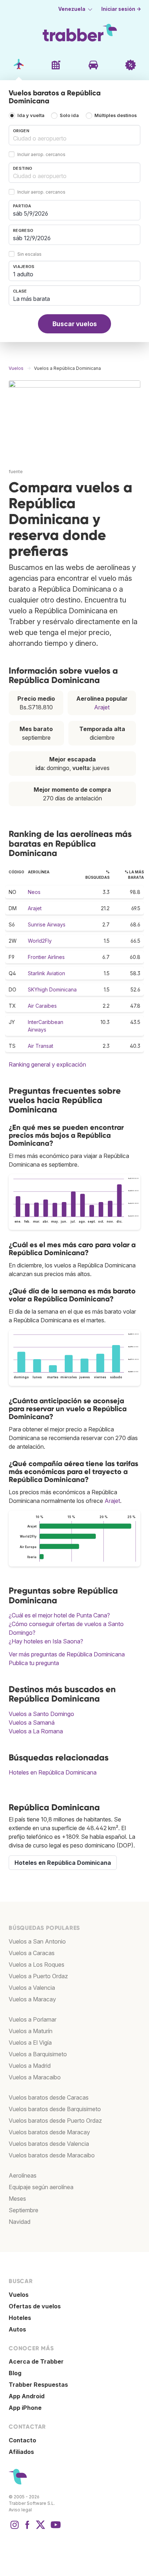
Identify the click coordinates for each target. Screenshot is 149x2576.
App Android (27, 2396)
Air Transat (41, 1046)
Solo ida (69, 115)
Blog (15, 2373)
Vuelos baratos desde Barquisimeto (55, 2109)
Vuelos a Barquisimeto (38, 2054)
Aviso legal (20, 2510)
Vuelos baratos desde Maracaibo (52, 2155)
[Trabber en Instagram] (14, 2528)
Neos (34, 892)
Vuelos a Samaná (32, 1723)
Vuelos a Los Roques (37, 1965)
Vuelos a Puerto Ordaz (38, 1976)
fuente (16, 472)
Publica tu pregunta (34, 1663)
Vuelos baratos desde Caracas (49, 2097)
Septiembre (24, 2210)
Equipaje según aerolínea (41, 2187)
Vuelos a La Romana (36, 1731)
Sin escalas (29, 254)
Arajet (102, 707)
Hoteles (20, 2318)
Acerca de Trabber (36, 2361)
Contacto (22, 2440)
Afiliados (21, 2452)
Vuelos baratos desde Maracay (49, 2132)
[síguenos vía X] (41, 2528)
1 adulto (23, 274)
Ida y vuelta (31, 115)
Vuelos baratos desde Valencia (49, 2144)
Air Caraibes (42, 1006)
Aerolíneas (23, 2175)
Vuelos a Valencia (32, 1988)
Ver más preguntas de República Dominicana (67, 1654)
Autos (17, 2329)
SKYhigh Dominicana (52, 989)
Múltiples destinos (116, 115)
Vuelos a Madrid (30, 2066)
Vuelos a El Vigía (30, 2043)
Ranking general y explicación (47, 1064)
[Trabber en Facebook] (27, 2528)
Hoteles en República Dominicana (53, 1772)
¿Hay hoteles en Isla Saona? (46, 1641)
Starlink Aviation (46, 973)
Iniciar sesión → (121, 9)
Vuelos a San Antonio (37, 1941)
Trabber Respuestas (38, 2385)
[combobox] (74, 135)
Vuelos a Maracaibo (35, 2077)
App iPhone (25, 2408)
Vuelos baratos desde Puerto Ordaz (55, 2121)
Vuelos (19, 2295)
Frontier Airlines (46, 957)
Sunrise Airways (47, 924)
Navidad (20, 2222)
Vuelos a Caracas (32, 1953)
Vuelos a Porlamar (33, 2019)
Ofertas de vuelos (35, 2306)
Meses (17, 2199)
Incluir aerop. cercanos (41, 155)
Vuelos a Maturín (31, 2031)
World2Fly (40, 941)
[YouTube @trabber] (55, 2528)
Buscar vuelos (75, 324)
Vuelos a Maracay (32, 1999)
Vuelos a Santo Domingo (41, 1714)
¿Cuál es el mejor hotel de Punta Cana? (59, 1615)
